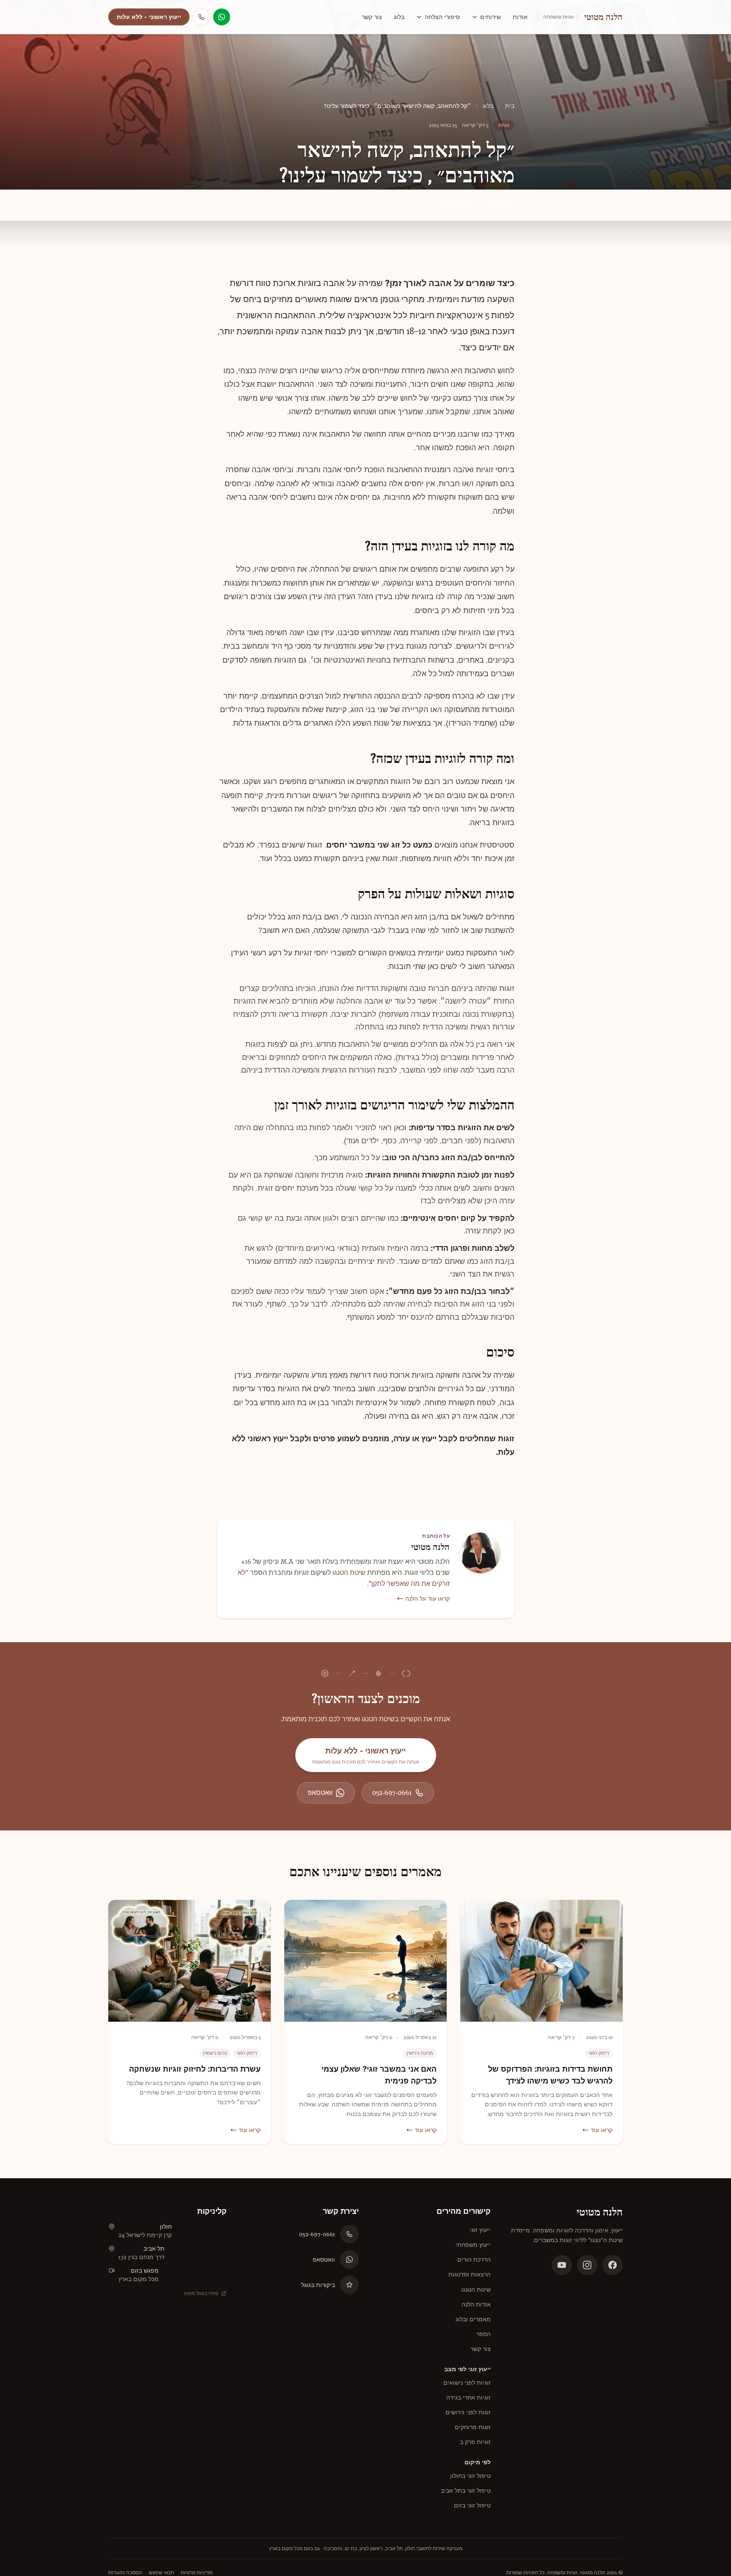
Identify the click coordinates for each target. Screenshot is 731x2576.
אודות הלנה (476, 2304)
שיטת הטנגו (349, 1573)
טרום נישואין (459, 204)
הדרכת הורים (474, 2260)
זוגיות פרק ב (475, 2442)
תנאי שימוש (161, 2573)
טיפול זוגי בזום (472, 2505)
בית (510, 106)
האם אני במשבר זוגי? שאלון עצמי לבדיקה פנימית (379, 2075)
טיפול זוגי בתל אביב (466, 2491)
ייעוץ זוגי (480, 2230)
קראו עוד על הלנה (427, 1599)
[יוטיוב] (562, 2265)
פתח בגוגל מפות (201, 2293)
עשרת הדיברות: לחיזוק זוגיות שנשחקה (195, 2069)
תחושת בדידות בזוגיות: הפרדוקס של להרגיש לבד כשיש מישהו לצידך (550, 2075)
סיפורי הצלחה (442, 17)
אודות (520, 17)
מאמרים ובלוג (473, 2319)
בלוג (399, 17)
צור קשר (372, 17)
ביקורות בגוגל (318, 2285)
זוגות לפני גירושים (468, 2412)
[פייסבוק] (613, 2265)
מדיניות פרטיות (196, 2573)
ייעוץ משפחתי (473, 2245)
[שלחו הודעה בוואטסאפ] (222, 17)
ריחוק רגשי (498, 204)
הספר (484, 2334)
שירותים (491, 17)
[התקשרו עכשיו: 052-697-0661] (201, 17)
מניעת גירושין (420, 2053)
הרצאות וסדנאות (470, 2274)
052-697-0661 (392, 1793)
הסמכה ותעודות (125, 2573)
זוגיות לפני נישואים (467, 2383)
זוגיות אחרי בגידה (469, 2397)
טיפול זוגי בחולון (470, 2476)
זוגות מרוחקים (473, 2427)
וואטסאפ (320, 1793)
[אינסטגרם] (587, 2265)
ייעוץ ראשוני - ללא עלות (149, 17)
